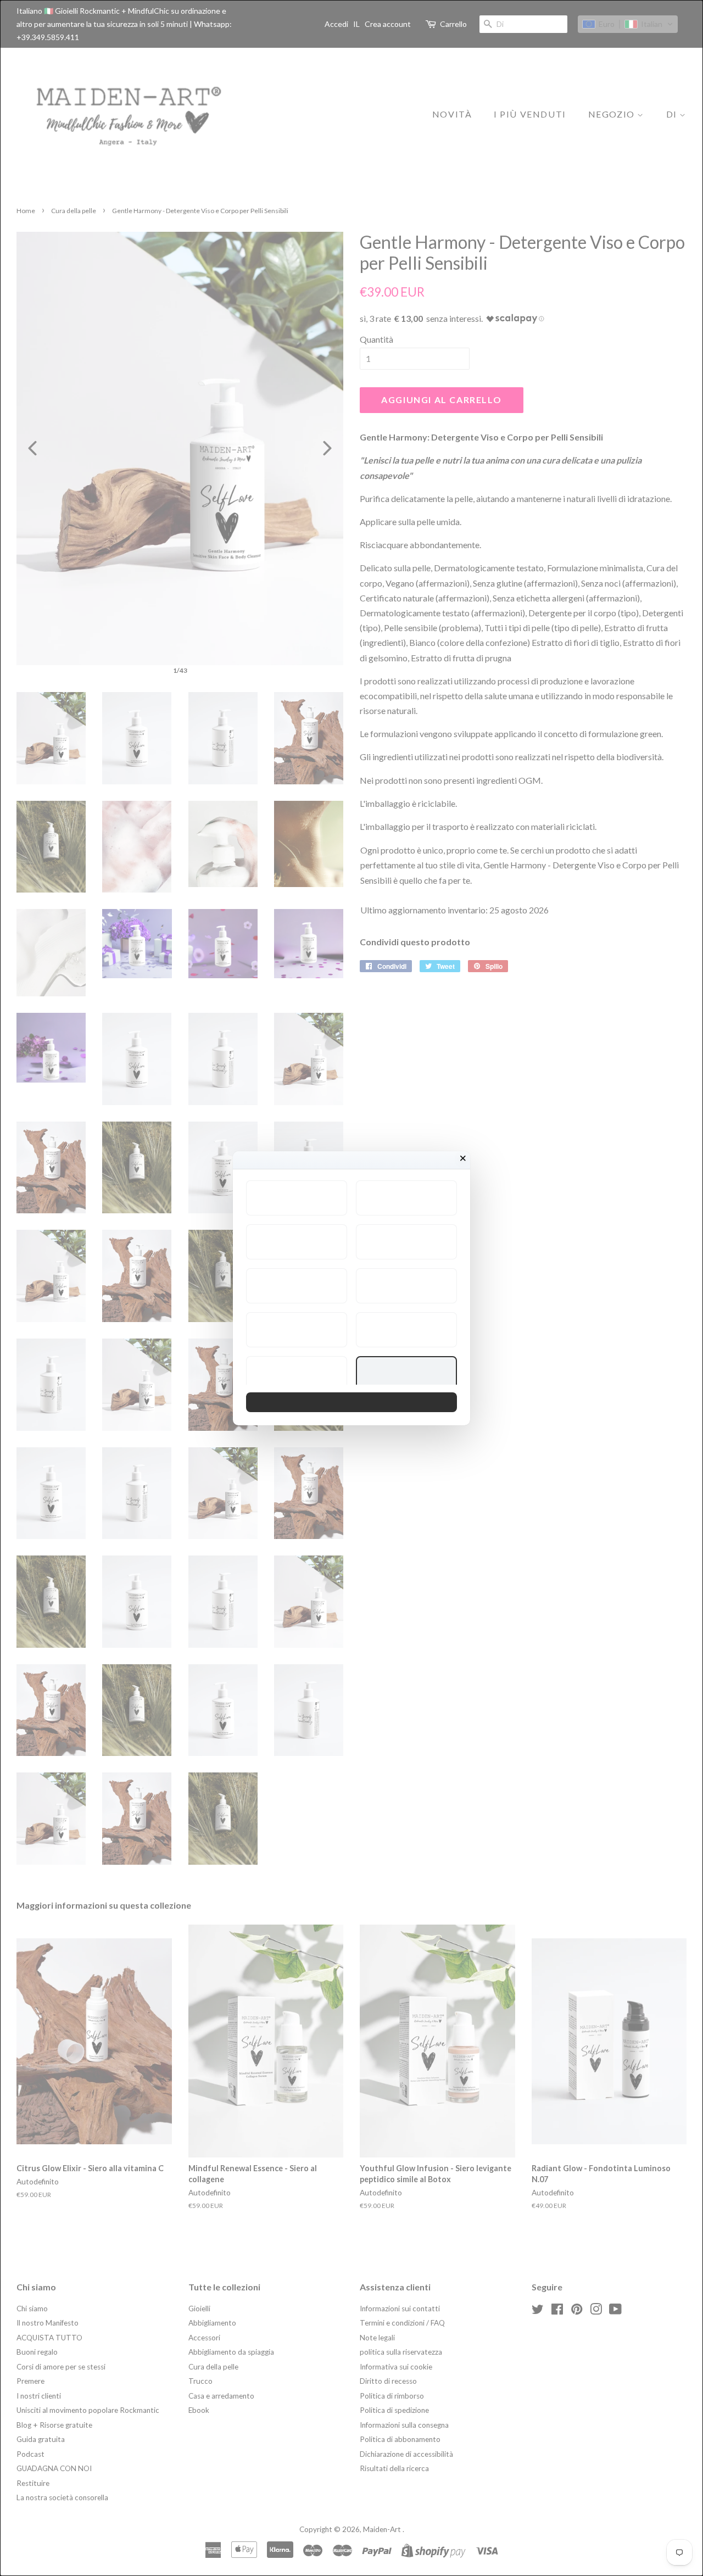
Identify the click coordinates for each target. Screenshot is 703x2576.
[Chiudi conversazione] (463, 1158)
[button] (297, 1198)
